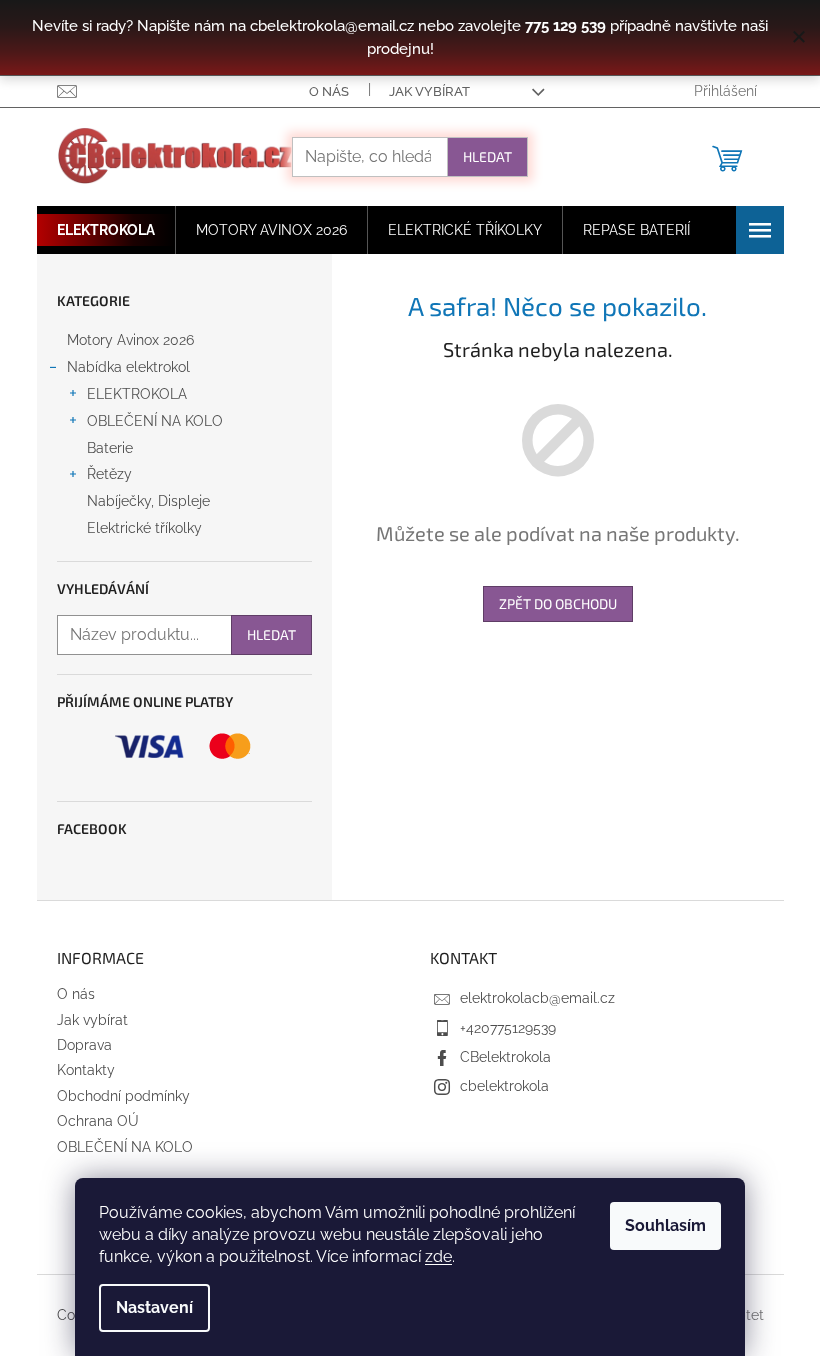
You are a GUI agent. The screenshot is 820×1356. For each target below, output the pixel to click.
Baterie (110, 448)
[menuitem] (106, 230)
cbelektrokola (504, 1086)
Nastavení (154, 1307)
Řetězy (109, 474)
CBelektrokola (505, 1057)
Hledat (487, 156)
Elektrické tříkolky (144, 528)
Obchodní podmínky (123, 1096)
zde (438, 1256)
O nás (329, 91)
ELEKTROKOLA (137, 394)
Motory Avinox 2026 (130, 340)
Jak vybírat (429, 91)
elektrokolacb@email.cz (537, 998)
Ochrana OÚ (98, 1121)
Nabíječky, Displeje (148, 501)
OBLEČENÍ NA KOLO (155, 421)
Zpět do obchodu (558, 603)
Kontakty (86, 1070)
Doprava (84, 1045)
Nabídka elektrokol (128, 367)
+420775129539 (508, 1028)
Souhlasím (665, 1225)
